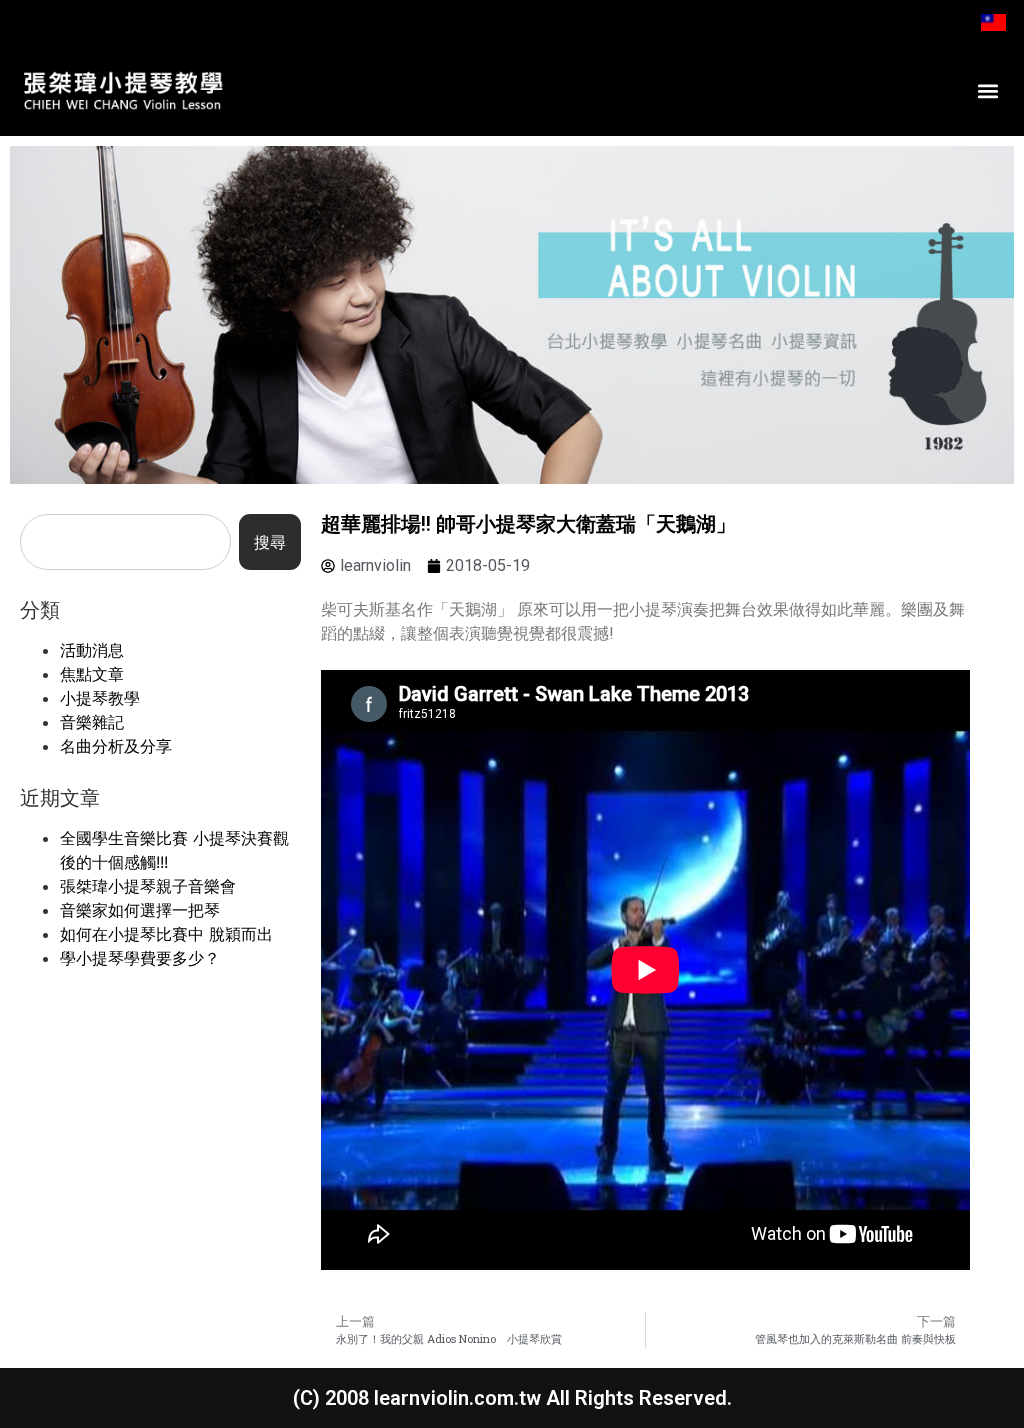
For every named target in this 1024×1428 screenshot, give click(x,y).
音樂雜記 (92, 722)
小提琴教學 (100, 698)
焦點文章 (92, 674)
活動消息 (92, 650)
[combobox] (125, 542)
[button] (987, 90)
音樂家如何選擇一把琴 (140, 910)
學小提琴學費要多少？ (140, 958)
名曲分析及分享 (116, 746)
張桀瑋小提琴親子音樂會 (148, 886)
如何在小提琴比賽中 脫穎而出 (166, 934)
